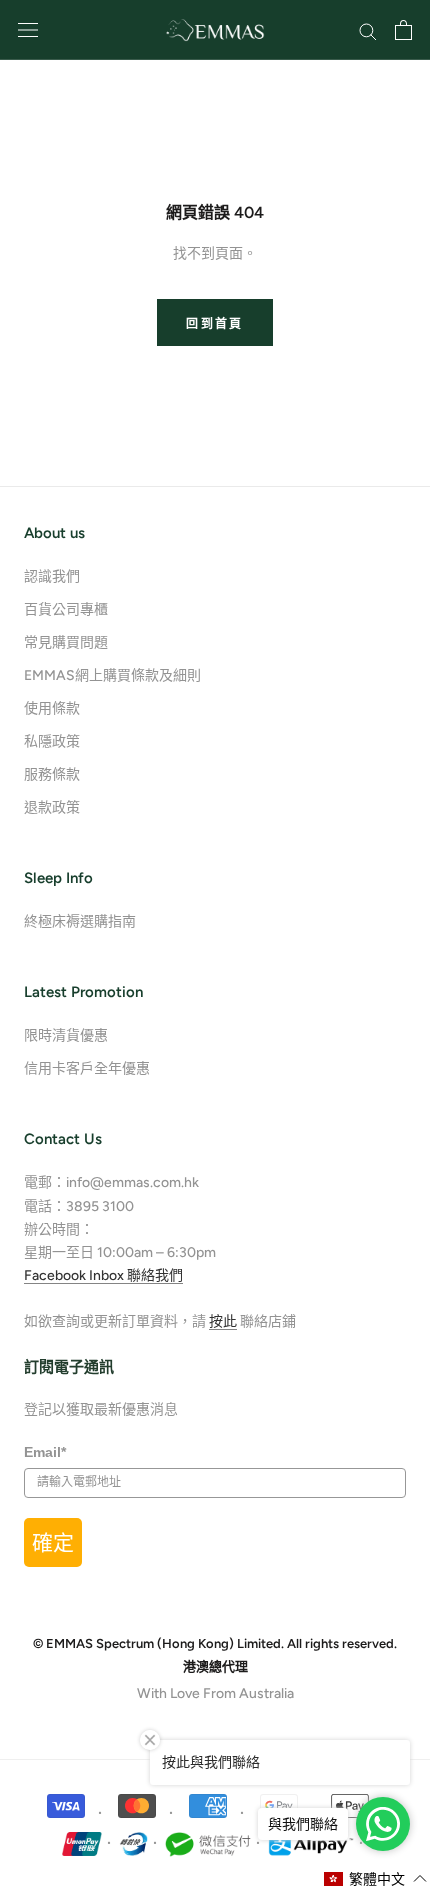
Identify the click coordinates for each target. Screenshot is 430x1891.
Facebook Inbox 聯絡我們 (103, 1275)
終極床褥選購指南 (80, 921)
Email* (45, 1452)
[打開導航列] (28, 30)
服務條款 (52, 774)
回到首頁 (215, 324)
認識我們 (52, 576)
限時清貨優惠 (66, 1035)
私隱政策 (52, 741)
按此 (223, 1321)
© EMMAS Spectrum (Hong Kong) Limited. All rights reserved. (215, 1643)
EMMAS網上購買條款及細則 (112, 675)
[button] (376, 1879)
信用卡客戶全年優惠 (87, 1068)
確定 (53, 1542)
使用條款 (52, 708)
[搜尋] (368, 30)
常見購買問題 (66, 642)
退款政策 (52, 807)
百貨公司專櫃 (66, 609)
